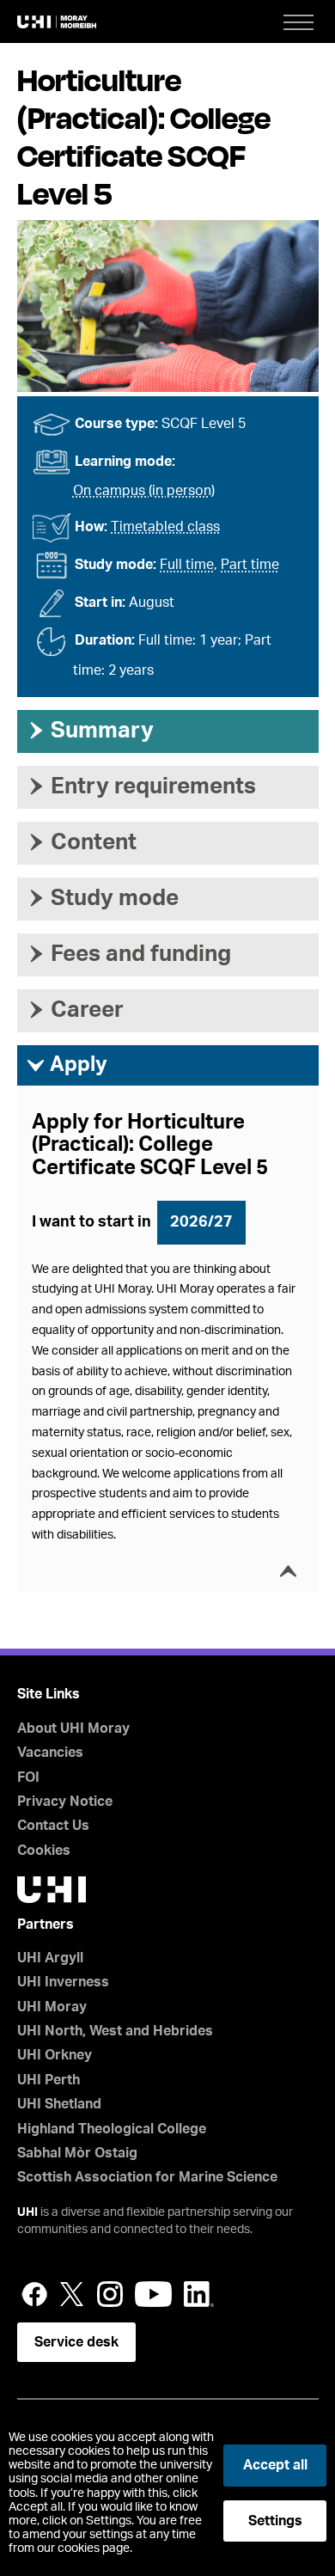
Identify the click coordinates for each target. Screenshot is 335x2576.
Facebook (34, 2294)
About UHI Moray (73, 1729)
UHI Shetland (59, 2104)
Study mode (102, 898)
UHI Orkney (55, 2055)
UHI (27, 2212)
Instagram (110, 2294)
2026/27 (201, 1222)
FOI (28, 1778)
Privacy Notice (65, 1802)
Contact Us (53, 1826)
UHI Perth (49, 2080)
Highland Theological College (112, 2129)
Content (81, 842)
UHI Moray (52, 2007)
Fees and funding (128, 954)
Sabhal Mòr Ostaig (77, 2153)
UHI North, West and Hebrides (115, 2031)
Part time (250, 565)
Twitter (72, 2294)
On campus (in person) (144, 491)
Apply (67, 1065)
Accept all (275, 2465)
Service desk (76, 2342)
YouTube (153, 2294)
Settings (275, 2521)
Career (75, 1010)
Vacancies (50, 1753)
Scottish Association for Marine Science (147, 2177)
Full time (187, 565)
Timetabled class (165, 527)
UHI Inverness (63, 1982)
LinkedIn (199, 2294)
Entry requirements (141, 786)
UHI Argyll (50, 1958)
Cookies (44, 1851)
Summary (90, 731)
